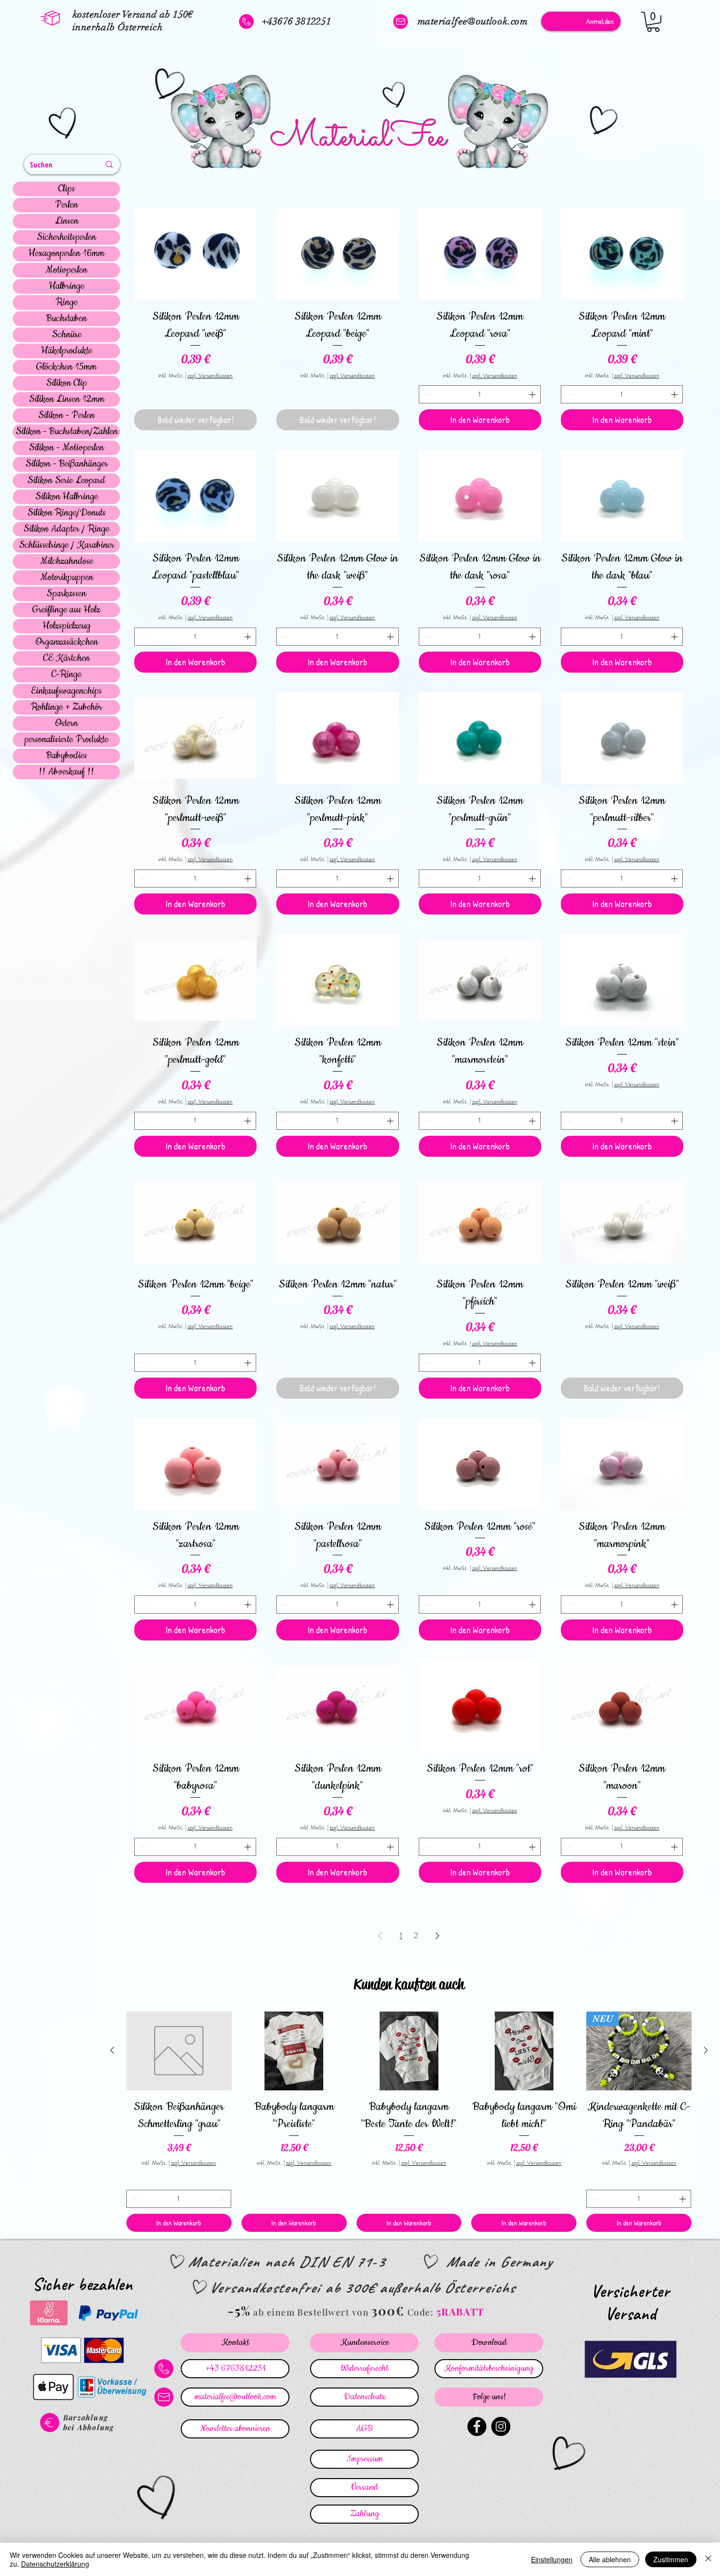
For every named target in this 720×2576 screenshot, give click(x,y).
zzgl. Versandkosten (210, 376)
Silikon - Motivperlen (66, 448)
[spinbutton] (480, 394)
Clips (67, 189)
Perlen (66, 205)
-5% (239, 2310)
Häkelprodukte (67, 351)
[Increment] (533, 394)
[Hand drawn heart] (64, 124)
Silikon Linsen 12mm (67, 399)
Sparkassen (66, 594)
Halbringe (67, 286)
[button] (653, 22)
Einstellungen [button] (552, 2559)
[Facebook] (477, 2426)
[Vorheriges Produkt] (112, 2050)
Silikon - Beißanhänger (67, 464)
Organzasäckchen (67, 642)
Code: (422, 2312)
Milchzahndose (67, 562)
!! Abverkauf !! (66, 772)
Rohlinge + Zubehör (66, 707)
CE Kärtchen (66, 658)
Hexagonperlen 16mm (66, 254)
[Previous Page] (380, 1936)
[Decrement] (426, 394)
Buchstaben (66, 319)
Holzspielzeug (67, 626)
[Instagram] (501, 2426)
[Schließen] (708, 2559)
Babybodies (67, 756)
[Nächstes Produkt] (706, 2050)
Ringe (67, 303)
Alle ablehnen (610, 2559)
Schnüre (67, 335)
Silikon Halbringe (67, 497)
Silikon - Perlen (66, 416)
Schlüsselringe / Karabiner (67, 545)
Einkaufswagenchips (66, 691)
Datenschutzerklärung (55, 2564)
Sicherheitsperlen (66, 237)
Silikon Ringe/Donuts (67, 513)
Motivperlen (66, 270)
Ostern (66, 724)
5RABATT (460, 2311)
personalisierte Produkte (66, 740)
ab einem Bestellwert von (311, 2312)
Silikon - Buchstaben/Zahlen (67, 432)
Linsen (67, 221)
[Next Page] (437, 1936)
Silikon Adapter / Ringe (66, 529)
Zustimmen (671, 2559)
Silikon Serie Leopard (66, 481)
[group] (409, 2122)
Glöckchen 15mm (66, 367)
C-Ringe (66, 675)
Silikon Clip (67, 383)
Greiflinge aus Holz (66, 610)
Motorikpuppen (67, 578)
